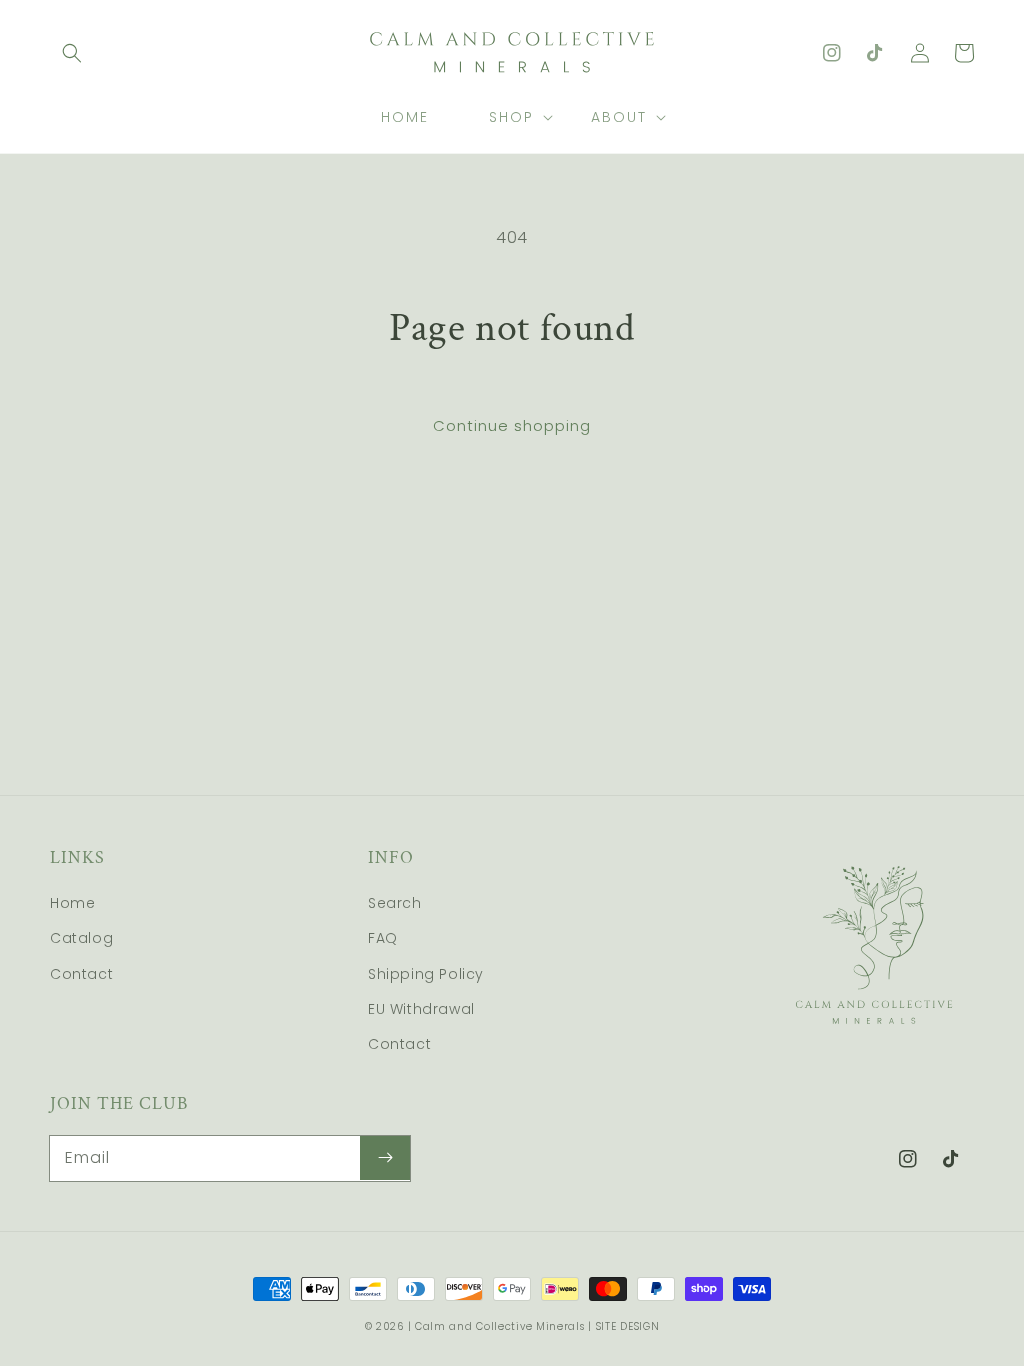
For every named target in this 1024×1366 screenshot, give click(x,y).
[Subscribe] (385, 1158)
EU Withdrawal (421, 1009)
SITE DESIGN (628, 1326)
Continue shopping (512, 425)
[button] (72, 53)
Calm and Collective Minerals (500, 1326)
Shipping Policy (426, 974)
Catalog (81, 938)
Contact (81, 974)
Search (395, 903)
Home (72, 903)
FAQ (383, 938)
